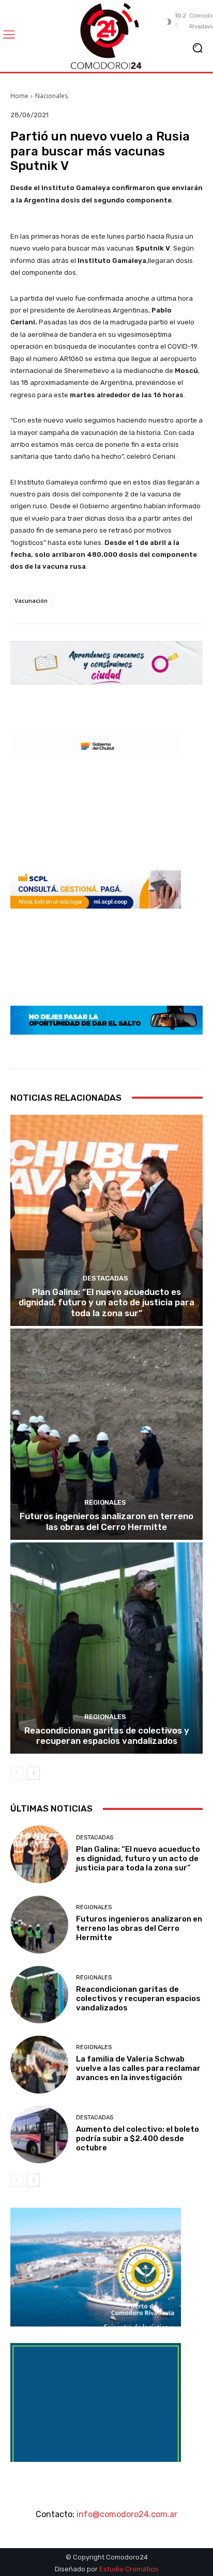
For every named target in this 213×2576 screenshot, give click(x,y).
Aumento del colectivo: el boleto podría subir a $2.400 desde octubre (138, 2138)
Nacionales (51, 96)
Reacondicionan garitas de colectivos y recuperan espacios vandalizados (107, 1736)
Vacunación (31, 600)
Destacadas (105, 1278)
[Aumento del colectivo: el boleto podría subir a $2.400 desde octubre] (39, 2135)
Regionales (105, 1502)
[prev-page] (17, 1773)
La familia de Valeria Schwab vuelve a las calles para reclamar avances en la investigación (138, 2068)
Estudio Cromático (129, 2569)
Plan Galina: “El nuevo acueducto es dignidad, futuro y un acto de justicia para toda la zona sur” (106, 1302)
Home (19, 96)
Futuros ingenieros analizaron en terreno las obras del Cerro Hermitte (106, 1521)
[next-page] (33, 1773)
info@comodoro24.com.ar (127, 2514)
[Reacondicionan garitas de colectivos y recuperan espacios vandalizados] (106, 1648)
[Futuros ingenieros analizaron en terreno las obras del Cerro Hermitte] (106, 1434)
